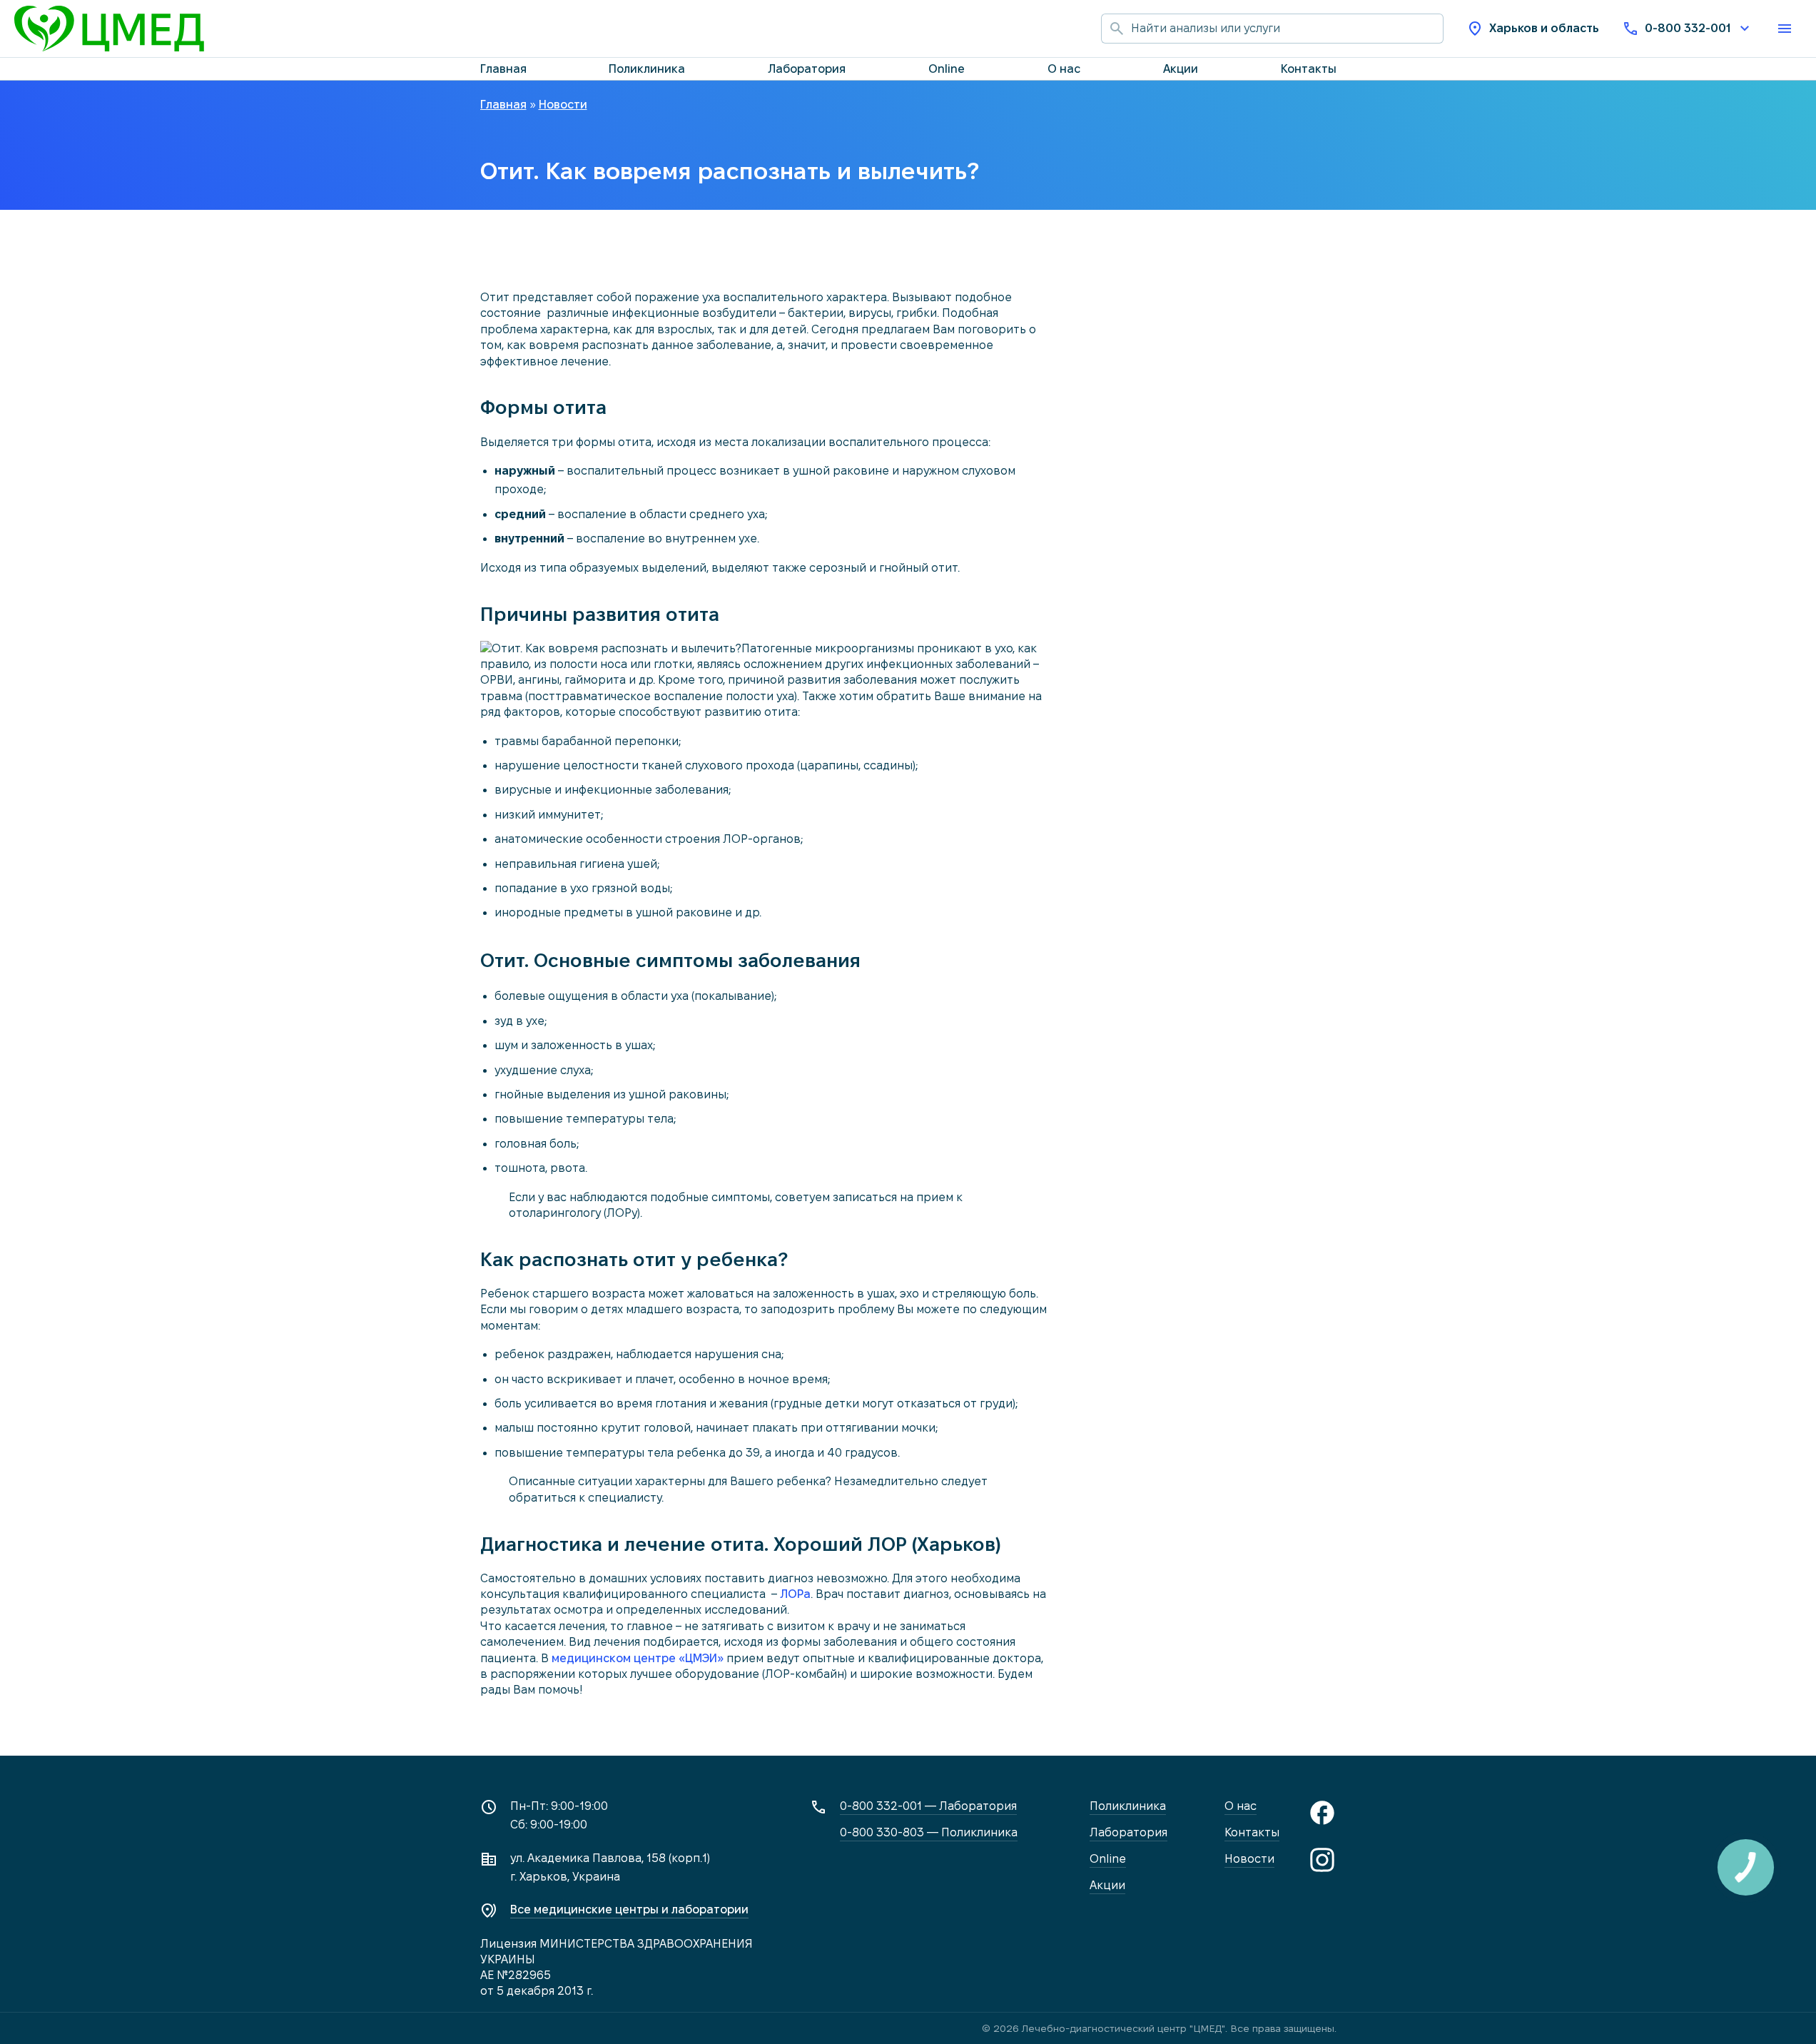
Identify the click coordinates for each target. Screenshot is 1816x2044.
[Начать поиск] (1116, 29)
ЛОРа (795, 1594)
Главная (503, 69)
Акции (1181, 69)
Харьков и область (1544, 28)
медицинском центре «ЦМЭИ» (638, 1658)
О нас (1064, 69)
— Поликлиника (929, 1832)
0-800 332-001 (1688, 28)
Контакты (1309, 69)
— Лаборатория (928, 1806)
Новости (1249, 1859)
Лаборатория (807, 69)
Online (947, 69)
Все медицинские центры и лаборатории (629, 1909)
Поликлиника (647, 69)
